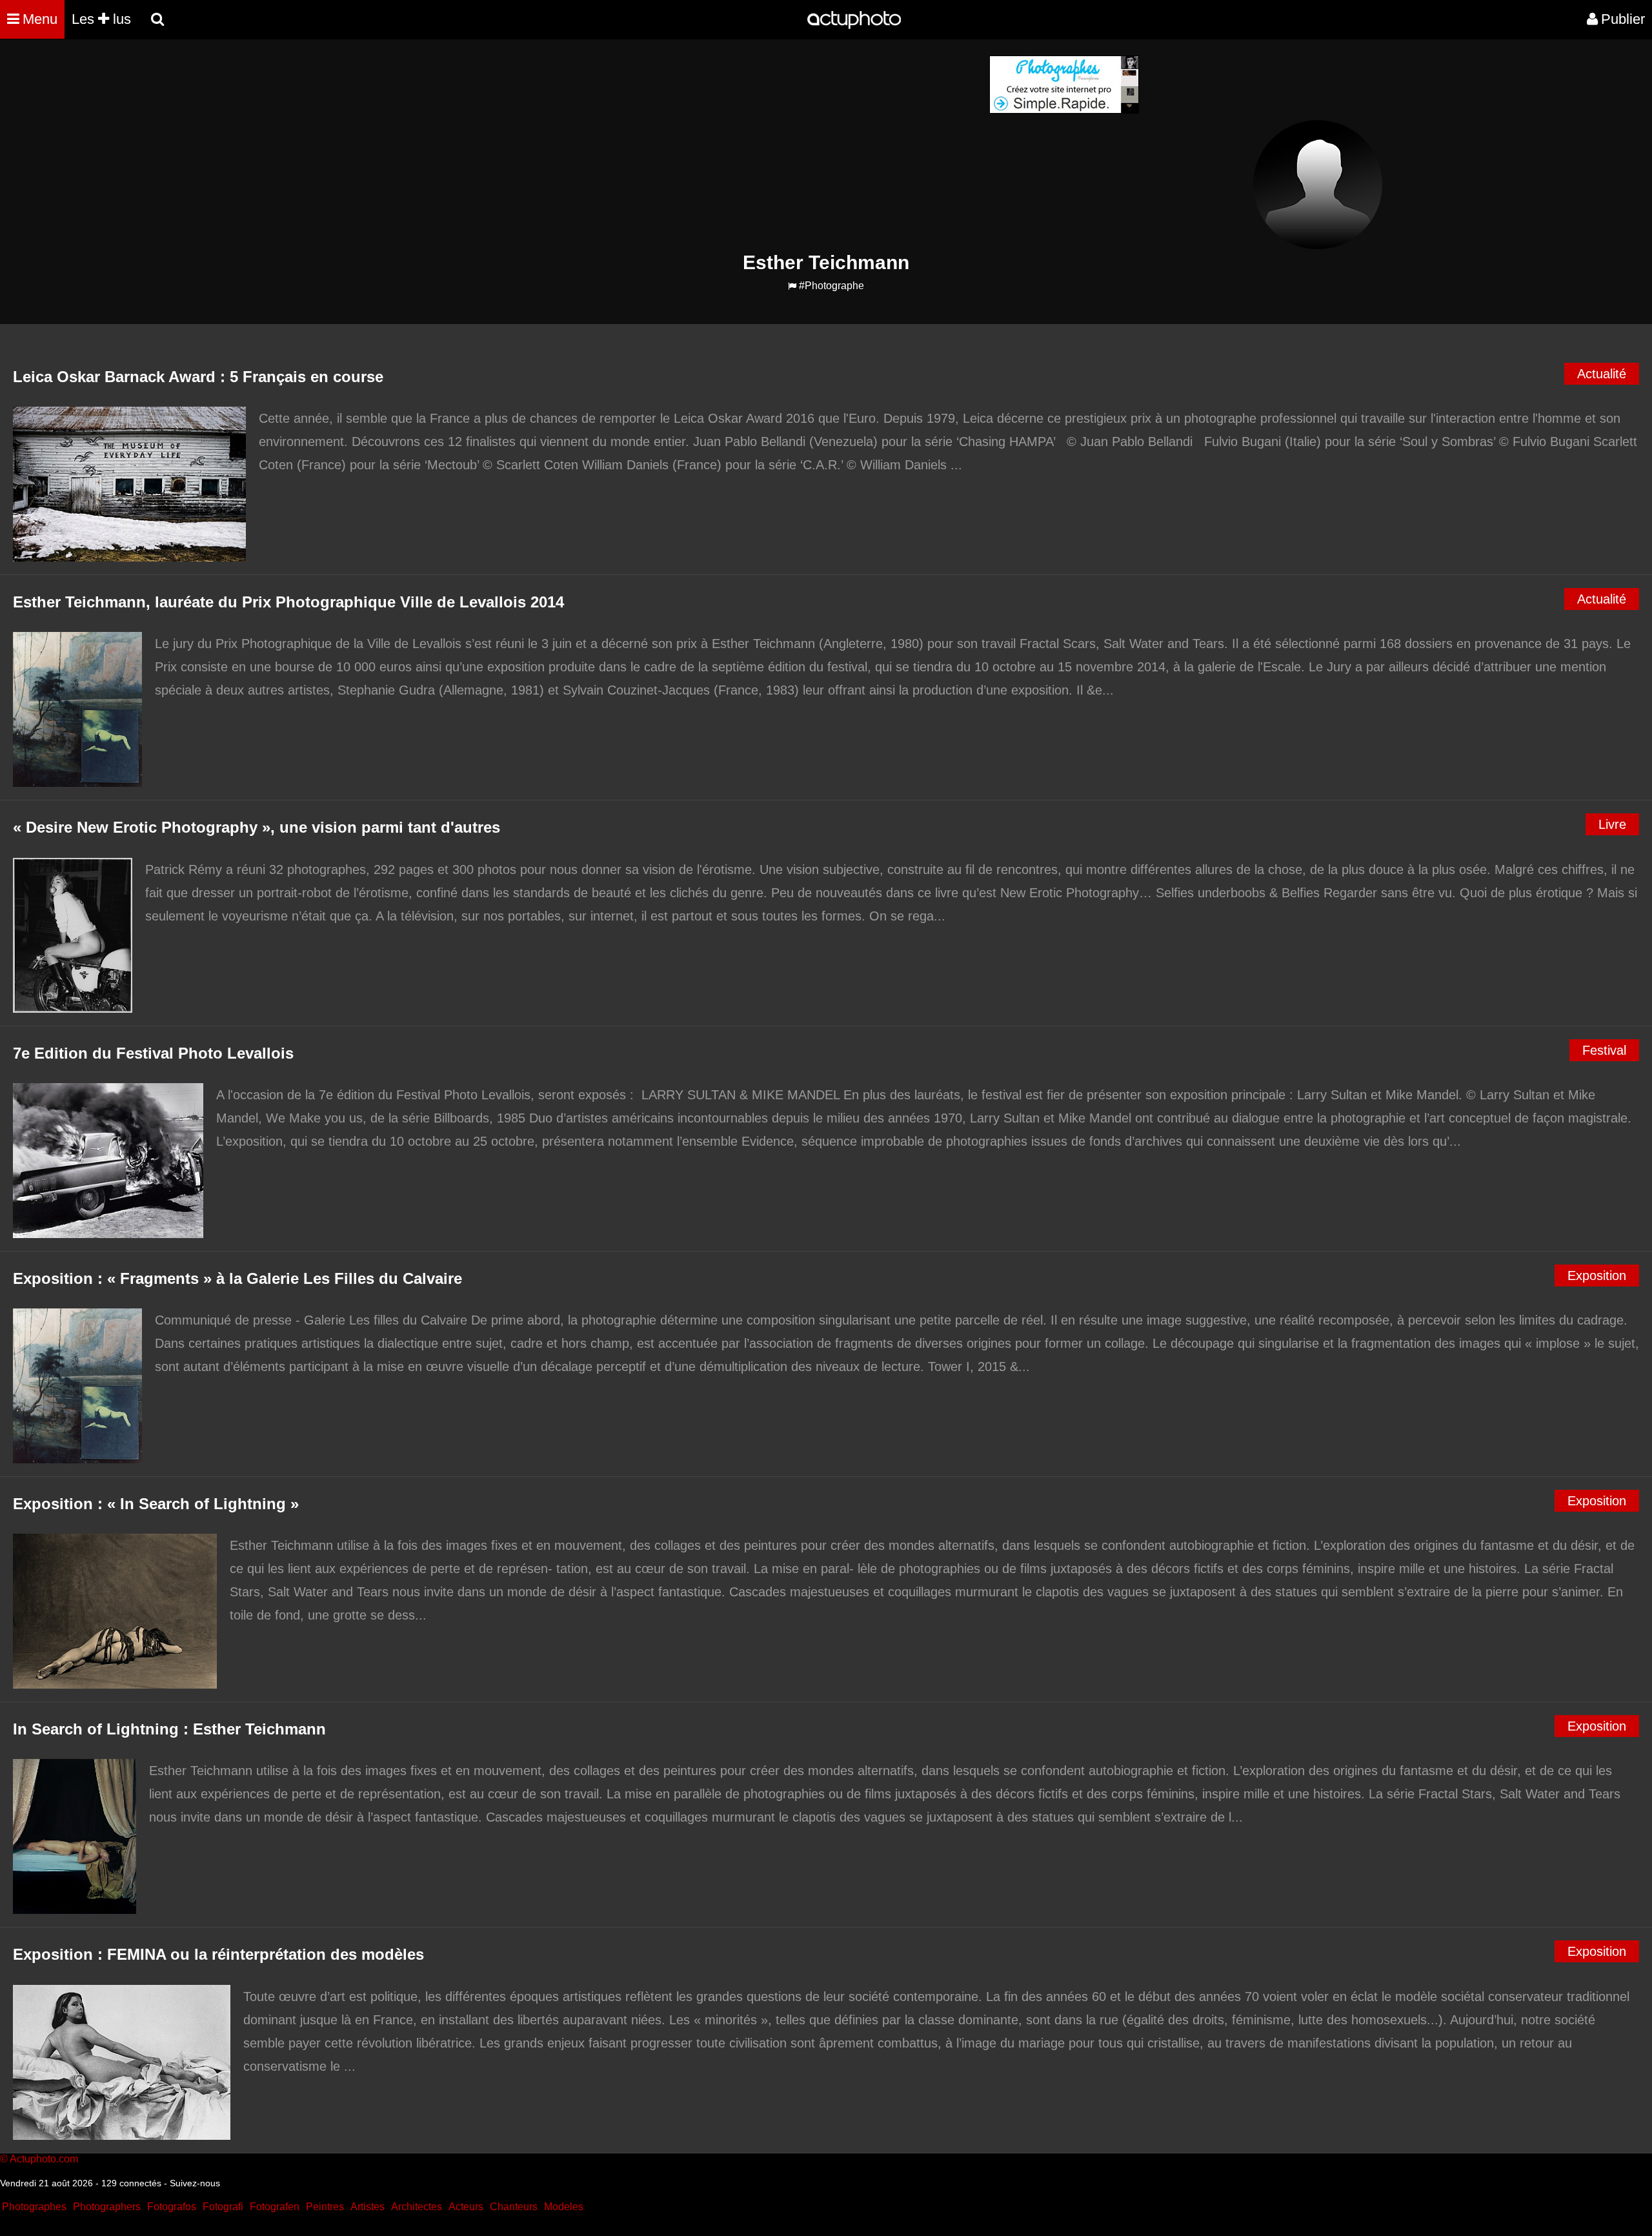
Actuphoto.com (44, 2159)
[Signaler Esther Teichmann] (792, 286)
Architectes (417, 2207)
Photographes (34, 2207)
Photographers (107, 2207)
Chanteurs (514, 2207)
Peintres (325, 2207)
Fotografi (223, 2207)
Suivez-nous (195, 2183)
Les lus (101, 19)
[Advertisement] (748, 146)
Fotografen (275, 2207)
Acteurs (466, 2207)
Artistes (368, 2207)
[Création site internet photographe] (1064, 110)
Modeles (564, 2207)
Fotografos (172, 2207)
